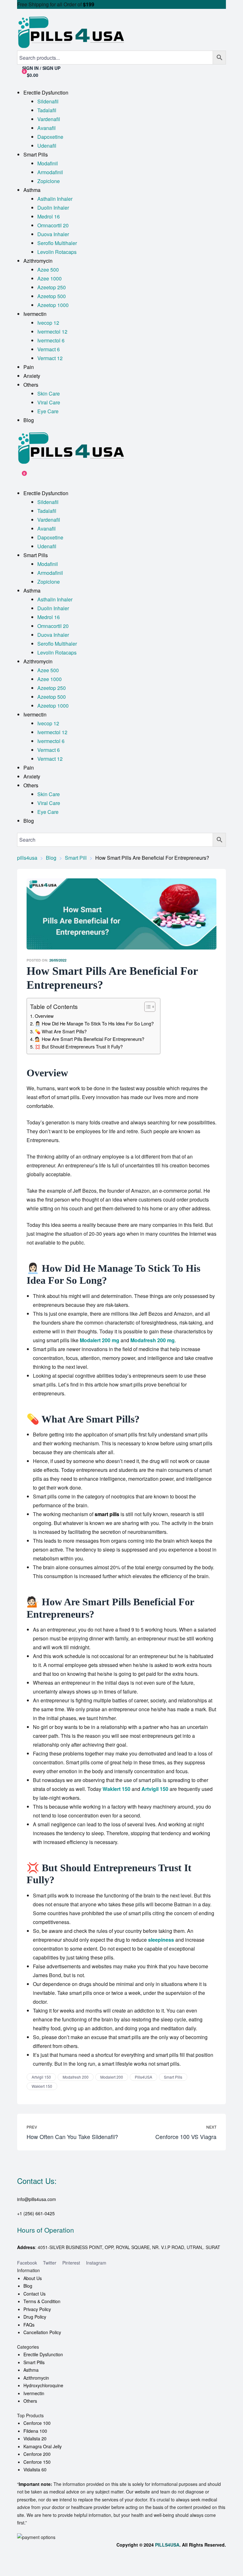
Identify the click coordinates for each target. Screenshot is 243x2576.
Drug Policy (35, 2317)
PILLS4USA (167, 2545)
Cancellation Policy (42, 2332)
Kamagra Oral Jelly (43, 2446)
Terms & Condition (42, 2301)
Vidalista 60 (35, 2469)
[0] (20, 476)
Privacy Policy (37, 2309)
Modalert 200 (112, 2077)
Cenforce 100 (37, 2423)
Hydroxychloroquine (43, 2385)
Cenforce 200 (37, 2454)
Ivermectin (34, 2393)
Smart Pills (173, 2077)
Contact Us (34, 2294)
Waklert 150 (42, 2086)
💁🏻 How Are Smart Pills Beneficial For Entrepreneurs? (90, 1039)
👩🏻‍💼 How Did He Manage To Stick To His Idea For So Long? (94, 1023)
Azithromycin (36, 2378)
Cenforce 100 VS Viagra (171, 2132)
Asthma (31, 2370)
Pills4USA (143, 2077)
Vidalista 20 (35, 2438)
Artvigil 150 (41, 2077)
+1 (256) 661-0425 (36, 2213)
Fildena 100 (35, 2431)
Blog (28, 2286)
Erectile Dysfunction (43, 2354)
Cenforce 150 (37, 2462)
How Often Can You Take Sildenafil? (72, 2132)
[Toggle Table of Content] (147, 1007)
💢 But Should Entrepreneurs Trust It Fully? (79, 1046)
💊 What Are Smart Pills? (61, 1031)
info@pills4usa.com (37, 2199)
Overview (44, 1016)
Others (30, 2401)
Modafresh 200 (76, 2077)
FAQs (29, 2325)
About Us (33, 2278)
